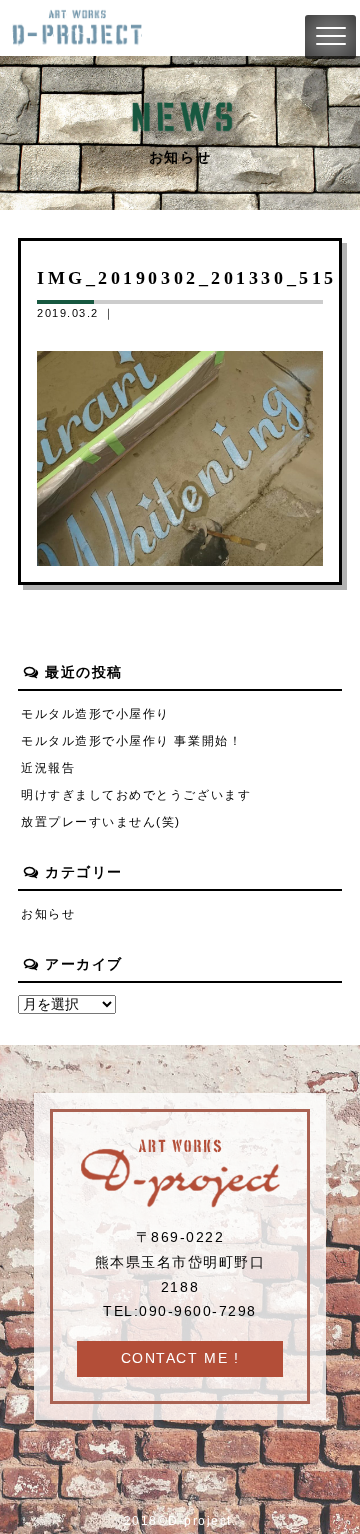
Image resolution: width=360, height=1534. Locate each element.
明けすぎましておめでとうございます (136, 795)
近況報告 (48, 768)
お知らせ (48, 914)
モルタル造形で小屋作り (95, 714)
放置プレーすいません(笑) (101, 822)
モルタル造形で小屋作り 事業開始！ (131, 741)
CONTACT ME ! (180, 1358)
